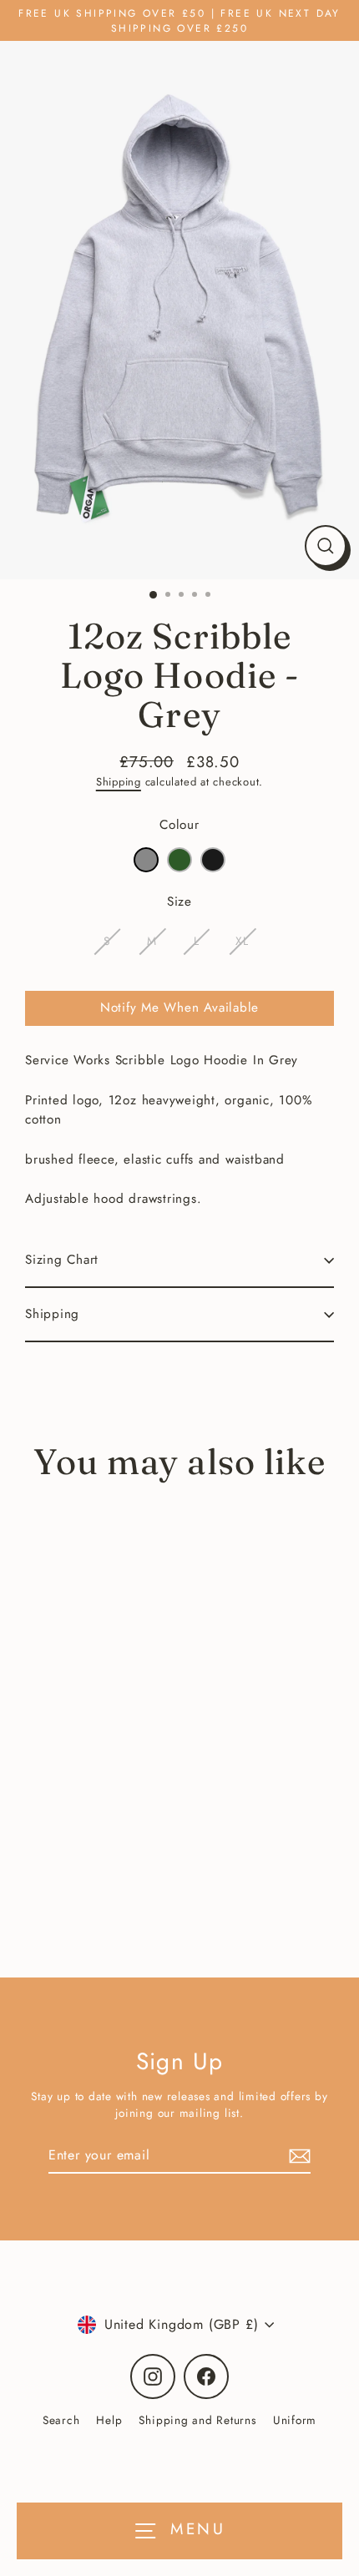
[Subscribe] (297, 2156)
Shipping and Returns (197, 2420)
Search (61, 2420)
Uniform (295, 2420)
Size (179, 902)
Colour (179, 825)
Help (109, 2420)
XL (242, 941)
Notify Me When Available (179, 1008)
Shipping (119, 782)
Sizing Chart (62, 1260)
